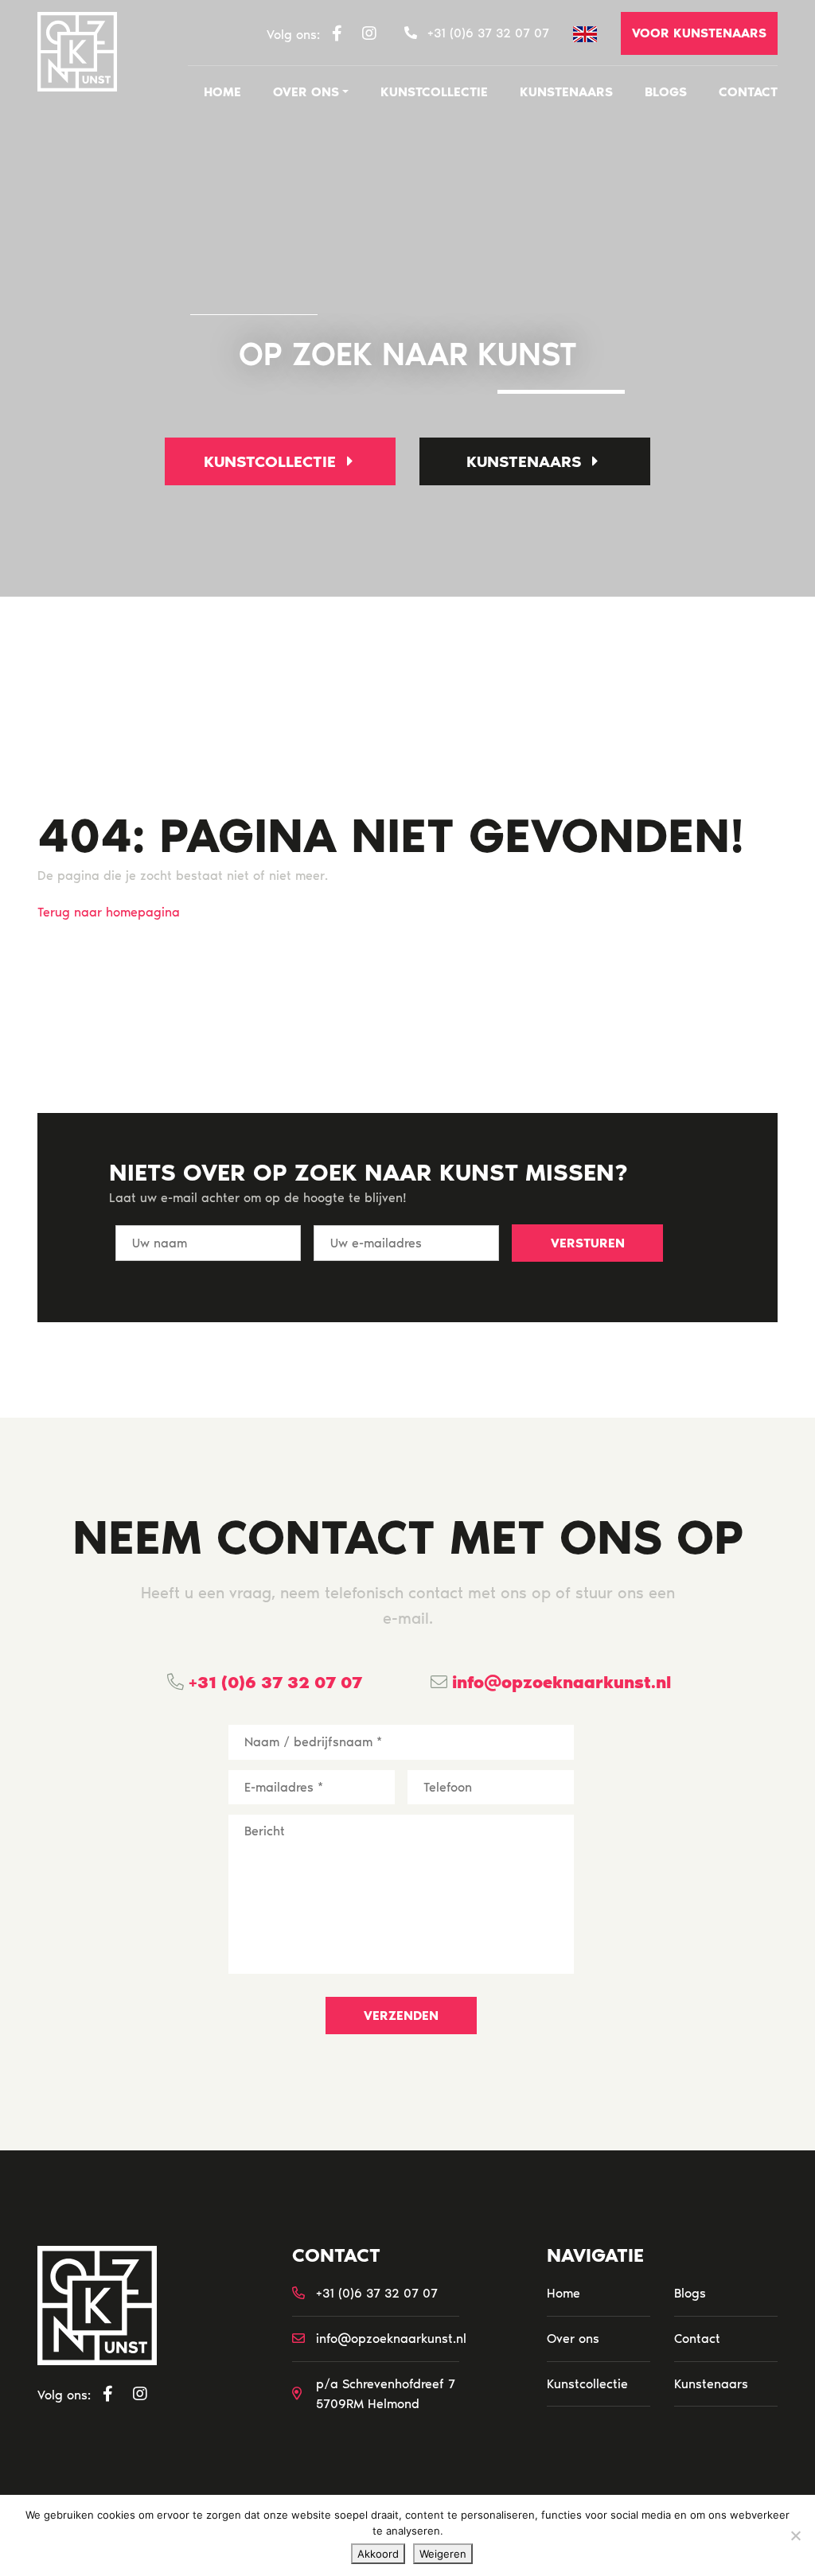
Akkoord (378, 2554)
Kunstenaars (566, 92)
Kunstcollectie (434, 92)
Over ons (306, 92)
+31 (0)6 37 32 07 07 (273, 1682)
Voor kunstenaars (699, 33)
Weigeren (443, 2554)
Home (222, 92)
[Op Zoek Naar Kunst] (77, 52)
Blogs (666, 92)
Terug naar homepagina (109, 912)
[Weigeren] (795, 2535)
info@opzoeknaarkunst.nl (559, 1682)
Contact (748, 92)
